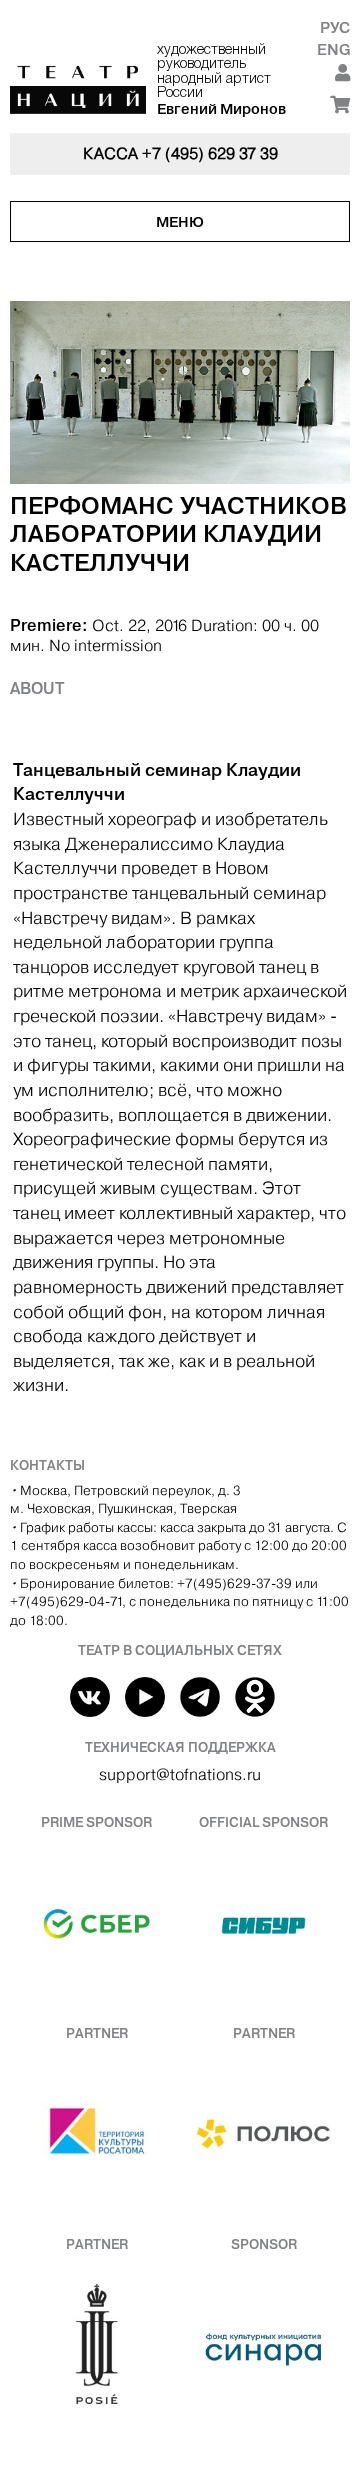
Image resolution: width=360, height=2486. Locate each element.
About (37, 688)
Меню (180, 222)
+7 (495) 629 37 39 (210, 153)
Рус (335, 27)
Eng (333, 49)
